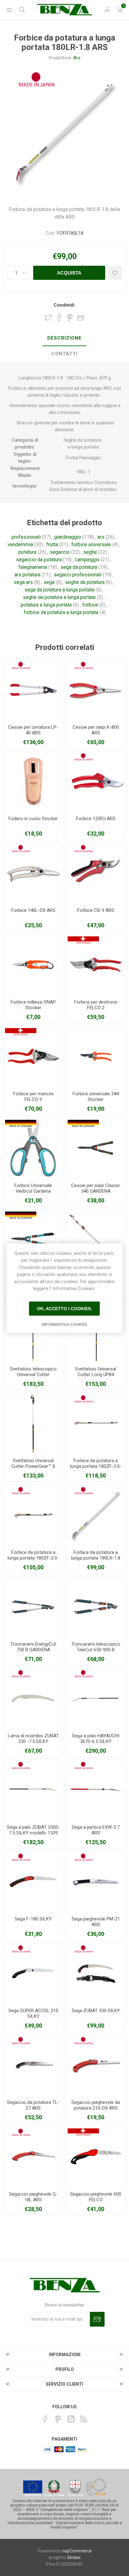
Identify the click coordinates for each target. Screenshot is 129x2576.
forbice (90, 605)
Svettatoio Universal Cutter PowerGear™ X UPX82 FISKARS (33, 1466)
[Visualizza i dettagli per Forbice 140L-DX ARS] (33, 873)
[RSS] (84, 2419)
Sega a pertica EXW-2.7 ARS (96, 1830)
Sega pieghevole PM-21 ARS (96, 1922)
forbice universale (91, 545)
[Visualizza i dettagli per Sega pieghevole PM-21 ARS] (96, 1882)
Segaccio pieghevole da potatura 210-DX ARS (96, 2105)
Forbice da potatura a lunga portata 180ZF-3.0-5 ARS (96, 1466)
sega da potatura (79, 567)
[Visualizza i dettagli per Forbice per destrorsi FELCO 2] (96, 965)
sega (49, 582)
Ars (77, 58)
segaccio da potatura (39, 560)
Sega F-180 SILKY (33, 1919)
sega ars (23, 582)
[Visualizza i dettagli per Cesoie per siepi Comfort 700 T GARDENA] (33, 1240)
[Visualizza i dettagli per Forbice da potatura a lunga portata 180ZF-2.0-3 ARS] (33, 1515)
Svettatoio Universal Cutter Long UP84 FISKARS (96, 1375)
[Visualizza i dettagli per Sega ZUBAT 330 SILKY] (96, 1973)
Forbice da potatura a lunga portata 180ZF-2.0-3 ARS (33, 1558)
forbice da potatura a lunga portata (61, 612)
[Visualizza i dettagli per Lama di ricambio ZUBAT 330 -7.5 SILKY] (33, 1698)
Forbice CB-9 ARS (96, 910)
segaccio (60, 552)
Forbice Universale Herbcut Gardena (33, 1188)
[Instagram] (71, 2419)
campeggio (87, 560)
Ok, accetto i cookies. (64, 1309)
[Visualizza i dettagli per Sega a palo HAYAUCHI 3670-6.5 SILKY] (96, 1698)
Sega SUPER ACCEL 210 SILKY (33, 2013)
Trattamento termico (72, 482)
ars (101, 537)
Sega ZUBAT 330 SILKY (96, 2011)
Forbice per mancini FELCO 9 (33, 1097)
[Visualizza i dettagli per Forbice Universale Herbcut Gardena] (33, 1148)
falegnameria (33, 567)
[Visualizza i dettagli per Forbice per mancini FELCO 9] (33, 1056)
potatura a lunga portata (46, 605)
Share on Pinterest (70, 318)
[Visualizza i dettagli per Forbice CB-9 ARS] (96, 873)
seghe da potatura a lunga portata (59, 597)
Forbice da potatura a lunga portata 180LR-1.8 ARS (96, 1558)
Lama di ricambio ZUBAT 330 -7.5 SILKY (33, 1739)
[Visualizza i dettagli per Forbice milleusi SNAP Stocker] (33, 965)
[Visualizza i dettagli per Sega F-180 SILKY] (33, 1882)
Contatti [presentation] (64, 354)
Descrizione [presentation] (64, 338)
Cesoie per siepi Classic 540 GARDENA (96, 1188)
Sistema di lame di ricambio (88, 489)
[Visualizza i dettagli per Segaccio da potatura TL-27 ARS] (33, 2065)
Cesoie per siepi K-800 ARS (96, 730)
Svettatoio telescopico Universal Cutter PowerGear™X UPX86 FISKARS (33, 1377)
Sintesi (74, 2557)
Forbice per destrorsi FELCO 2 (96, 1005)
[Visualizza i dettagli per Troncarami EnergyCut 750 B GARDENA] (33, 1607)
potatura (27, 552)
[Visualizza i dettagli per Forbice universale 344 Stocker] (96, 1056)
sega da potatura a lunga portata (59, 590)
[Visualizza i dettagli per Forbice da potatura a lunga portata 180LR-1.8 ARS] (96, 1515)
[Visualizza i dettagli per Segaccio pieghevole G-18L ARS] (33, 2157)
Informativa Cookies (64, 1324)
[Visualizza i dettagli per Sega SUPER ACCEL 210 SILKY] (33, 1973)
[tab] (64, 338)
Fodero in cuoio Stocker (33, 819)
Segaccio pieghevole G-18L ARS (33, 2197)
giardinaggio (68, 537)
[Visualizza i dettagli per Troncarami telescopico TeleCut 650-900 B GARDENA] (96, 1607)
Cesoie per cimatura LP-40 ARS (33, 730)
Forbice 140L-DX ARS (33, 910)
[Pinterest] (58, 2419)
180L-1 (83, 472)
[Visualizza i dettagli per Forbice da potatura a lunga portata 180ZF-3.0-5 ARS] (96, 1423)
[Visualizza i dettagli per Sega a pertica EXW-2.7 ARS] (96, 1790)
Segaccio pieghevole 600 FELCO (96, 2197)
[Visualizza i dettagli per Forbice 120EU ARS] (96, 781)
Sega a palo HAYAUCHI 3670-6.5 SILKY (96, 1739)
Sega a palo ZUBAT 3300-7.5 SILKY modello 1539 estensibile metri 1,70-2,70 (33, 1836)
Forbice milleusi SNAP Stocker (33, 1005)
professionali (26, 537)
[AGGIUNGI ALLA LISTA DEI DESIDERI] (115, 273)
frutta (52, 545)
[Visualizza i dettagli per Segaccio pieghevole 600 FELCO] (96, 2157)
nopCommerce (77, 2551)
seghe (90, 552)
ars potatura (27, 575)
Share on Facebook (59, 318)
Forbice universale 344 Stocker (96, 1097)
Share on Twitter (48, 318)
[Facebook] (45, 2419)
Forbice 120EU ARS (96, 819)
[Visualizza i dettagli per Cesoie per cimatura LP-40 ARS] (33, 690)
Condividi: (64, 305)
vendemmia (20, 545)
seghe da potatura (85, 582)
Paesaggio (90, 458)
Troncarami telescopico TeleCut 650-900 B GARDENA (96, 1650)
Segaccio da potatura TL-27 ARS (33, 2105)
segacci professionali (78, 575)
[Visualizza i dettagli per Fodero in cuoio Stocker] (33, 781)
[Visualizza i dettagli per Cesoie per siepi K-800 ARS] (96, 690)
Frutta (72, 458)
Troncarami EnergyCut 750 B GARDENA (33, 1647)
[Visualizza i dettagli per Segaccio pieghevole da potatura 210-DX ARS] (96, 2065)
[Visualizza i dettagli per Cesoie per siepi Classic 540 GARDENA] (96, 1148)
